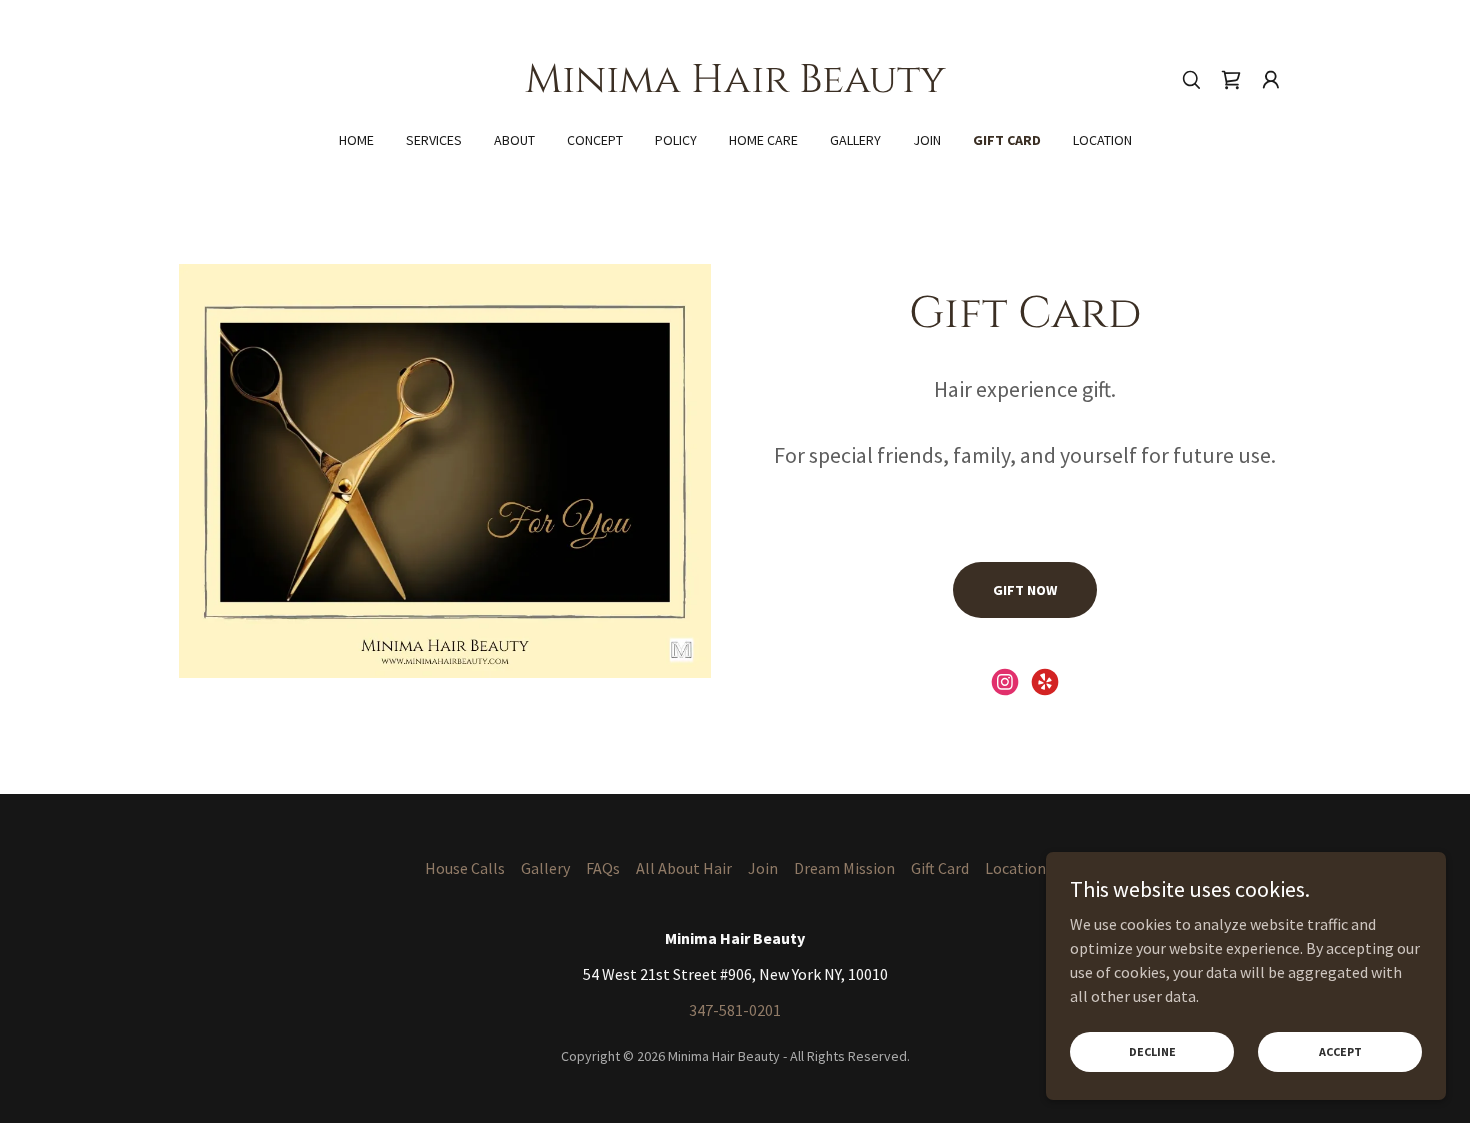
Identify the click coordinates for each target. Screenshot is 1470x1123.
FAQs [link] (603, 868)
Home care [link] (763, 140)
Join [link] (927, 140)
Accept (1340, 1051)
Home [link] (356, 140)
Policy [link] (676, 140)
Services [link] (434, 140)
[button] (1271, 80)
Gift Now (1025, 590)
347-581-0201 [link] (735, 1010)
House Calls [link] (465, 868)
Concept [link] (595, 140)
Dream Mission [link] (844, 868)
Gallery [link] (855, 140)
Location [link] (1102, 140)
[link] (735, 86)
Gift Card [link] (1007, 140)
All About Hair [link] (684, 868)
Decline (1152, 1051)
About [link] (514, 140)
